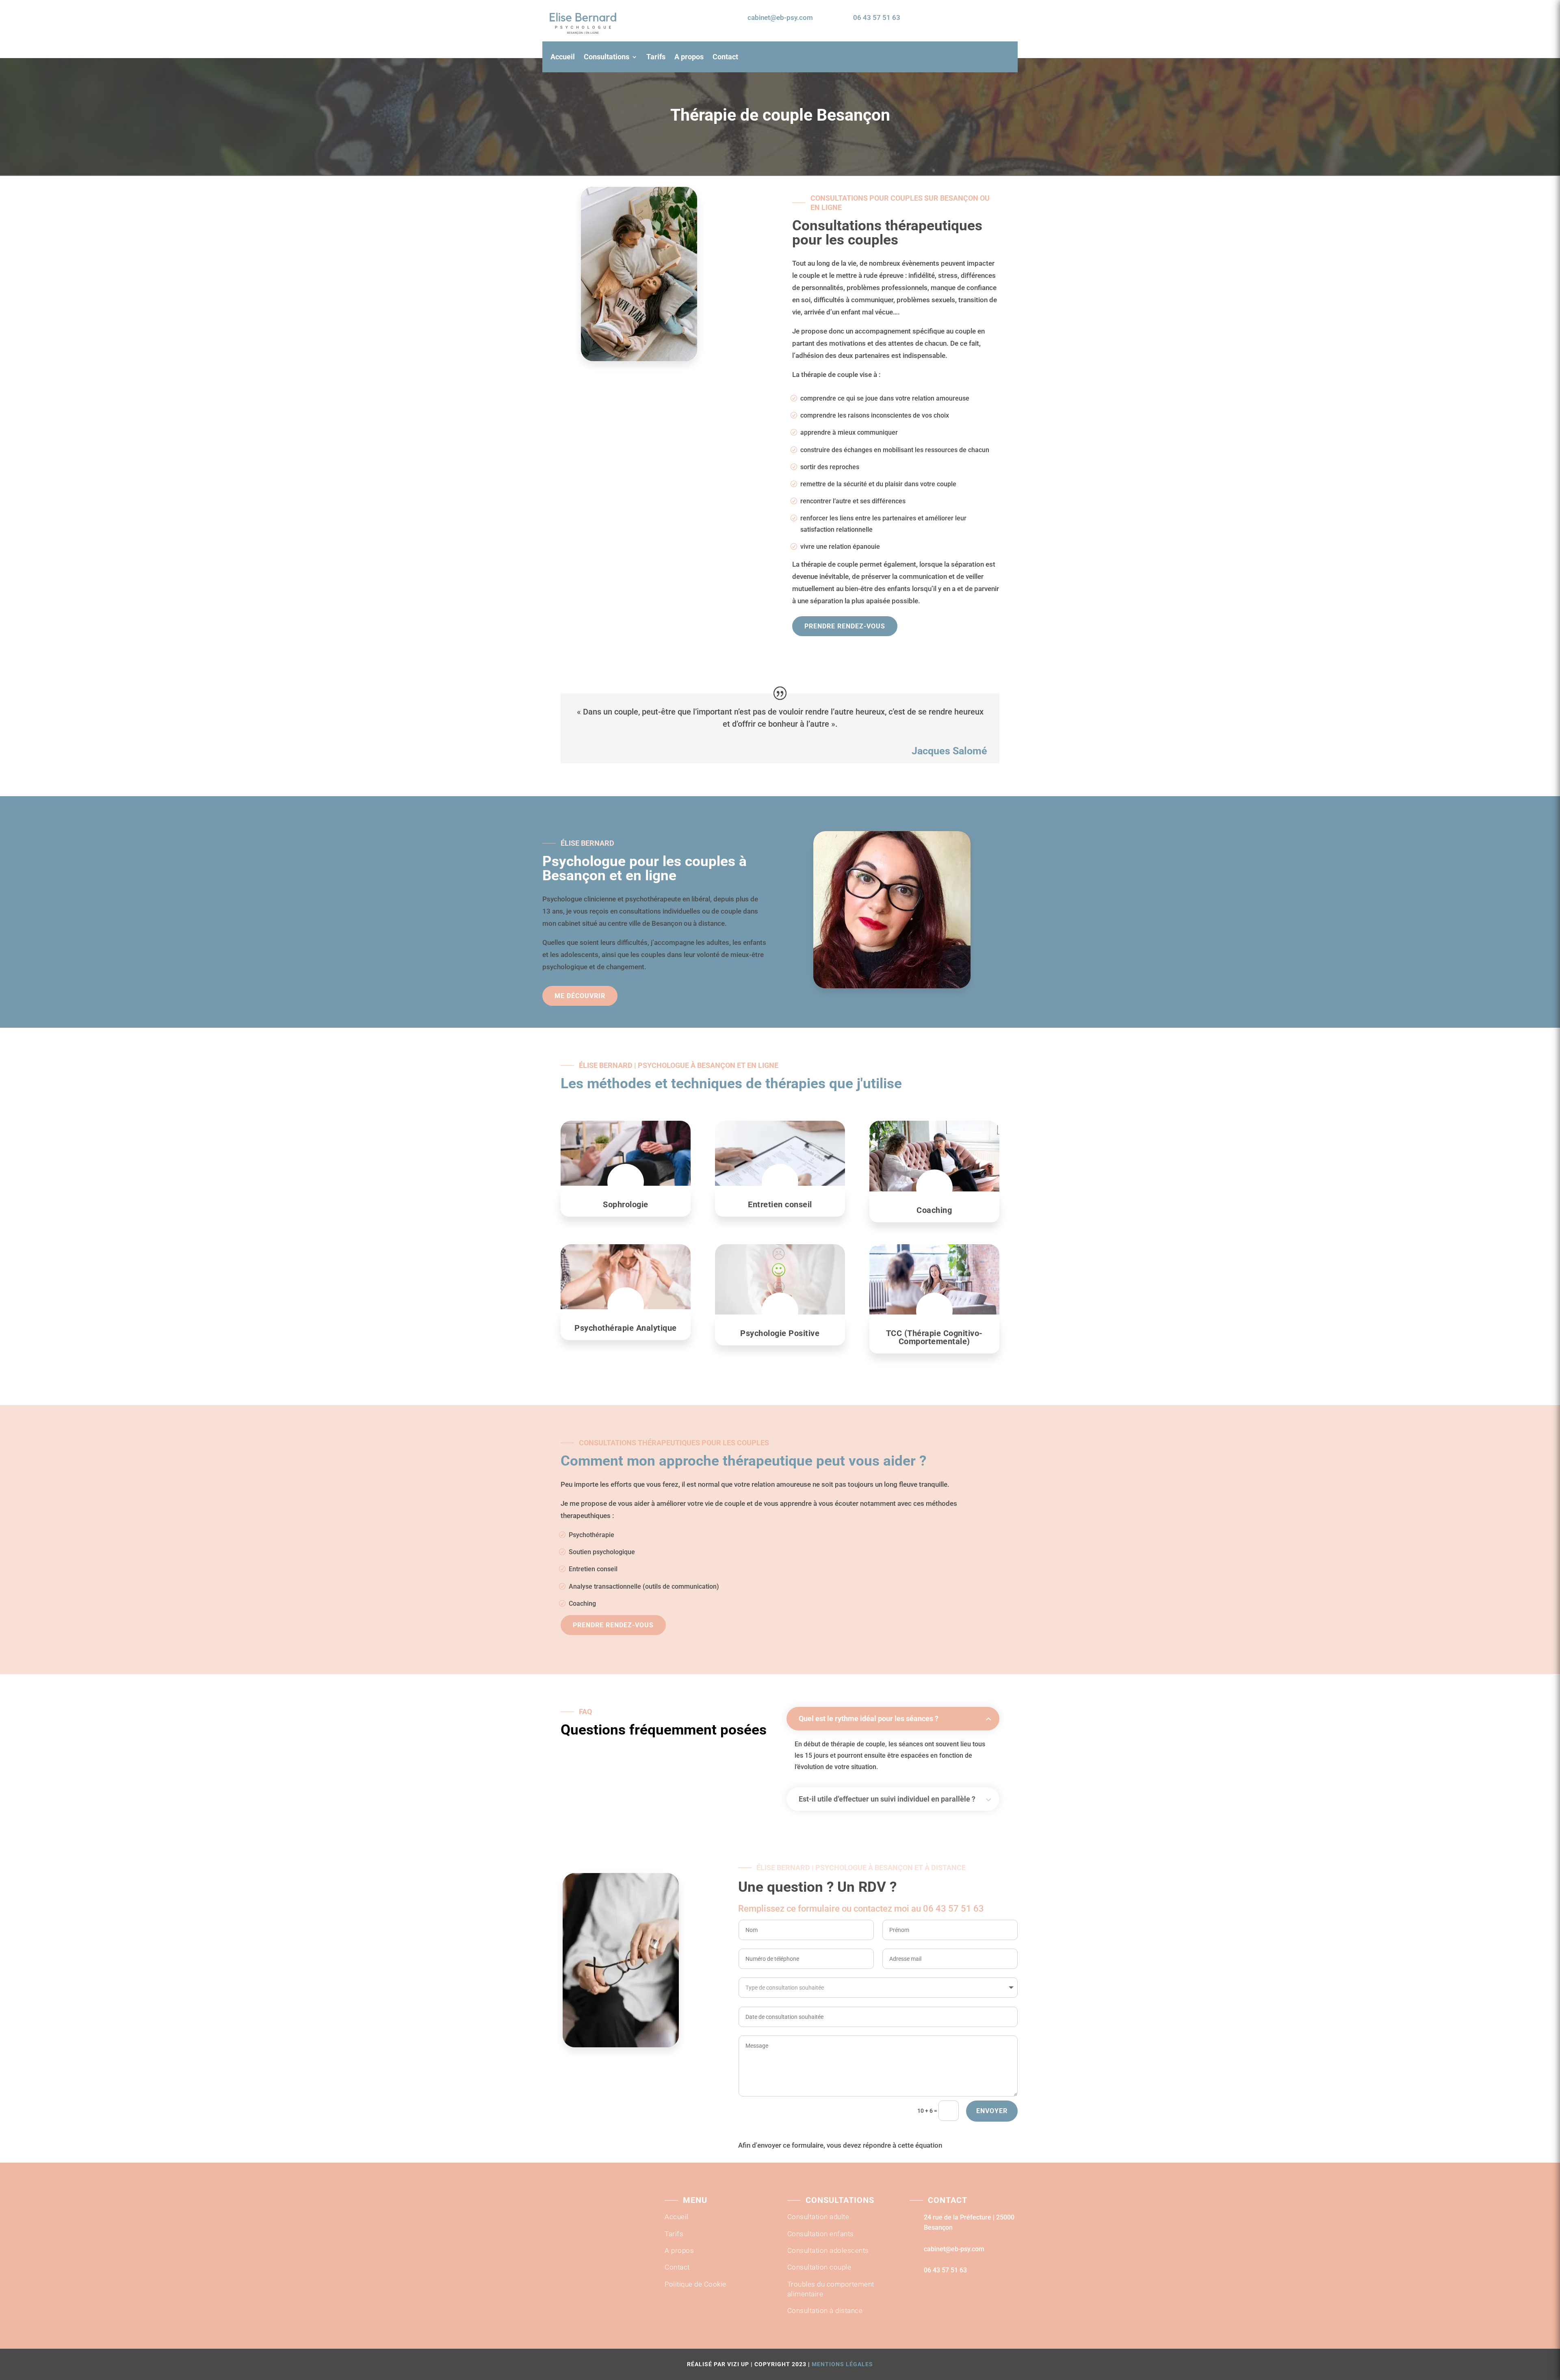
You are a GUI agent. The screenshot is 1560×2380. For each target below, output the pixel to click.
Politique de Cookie (695, 2284)
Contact (725, 57)
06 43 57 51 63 (877, 17)
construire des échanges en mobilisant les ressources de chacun (895, 450)
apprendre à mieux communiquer (849, 432)
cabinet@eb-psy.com (780, 17)
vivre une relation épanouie (840, 547)
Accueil (563, 57)
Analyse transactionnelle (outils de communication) (644, 1586)
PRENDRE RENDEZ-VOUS (967, 18)
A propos (689, 57)
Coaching (582, 1604)
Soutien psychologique (602, 1552)
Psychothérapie (591, 1535)
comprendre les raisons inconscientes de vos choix (875, 415)
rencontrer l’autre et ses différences (853, 501)
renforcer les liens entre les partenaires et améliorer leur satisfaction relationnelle (883, 524)
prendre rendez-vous (845, 626)
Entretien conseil (593, 1569)
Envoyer (992, 2111)
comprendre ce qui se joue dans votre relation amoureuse (885, 398)
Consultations (607, 57)
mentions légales (842, 2364)
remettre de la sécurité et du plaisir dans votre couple (878, 484)
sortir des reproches (830, 467)
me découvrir (580, 996)
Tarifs (656, 57)
